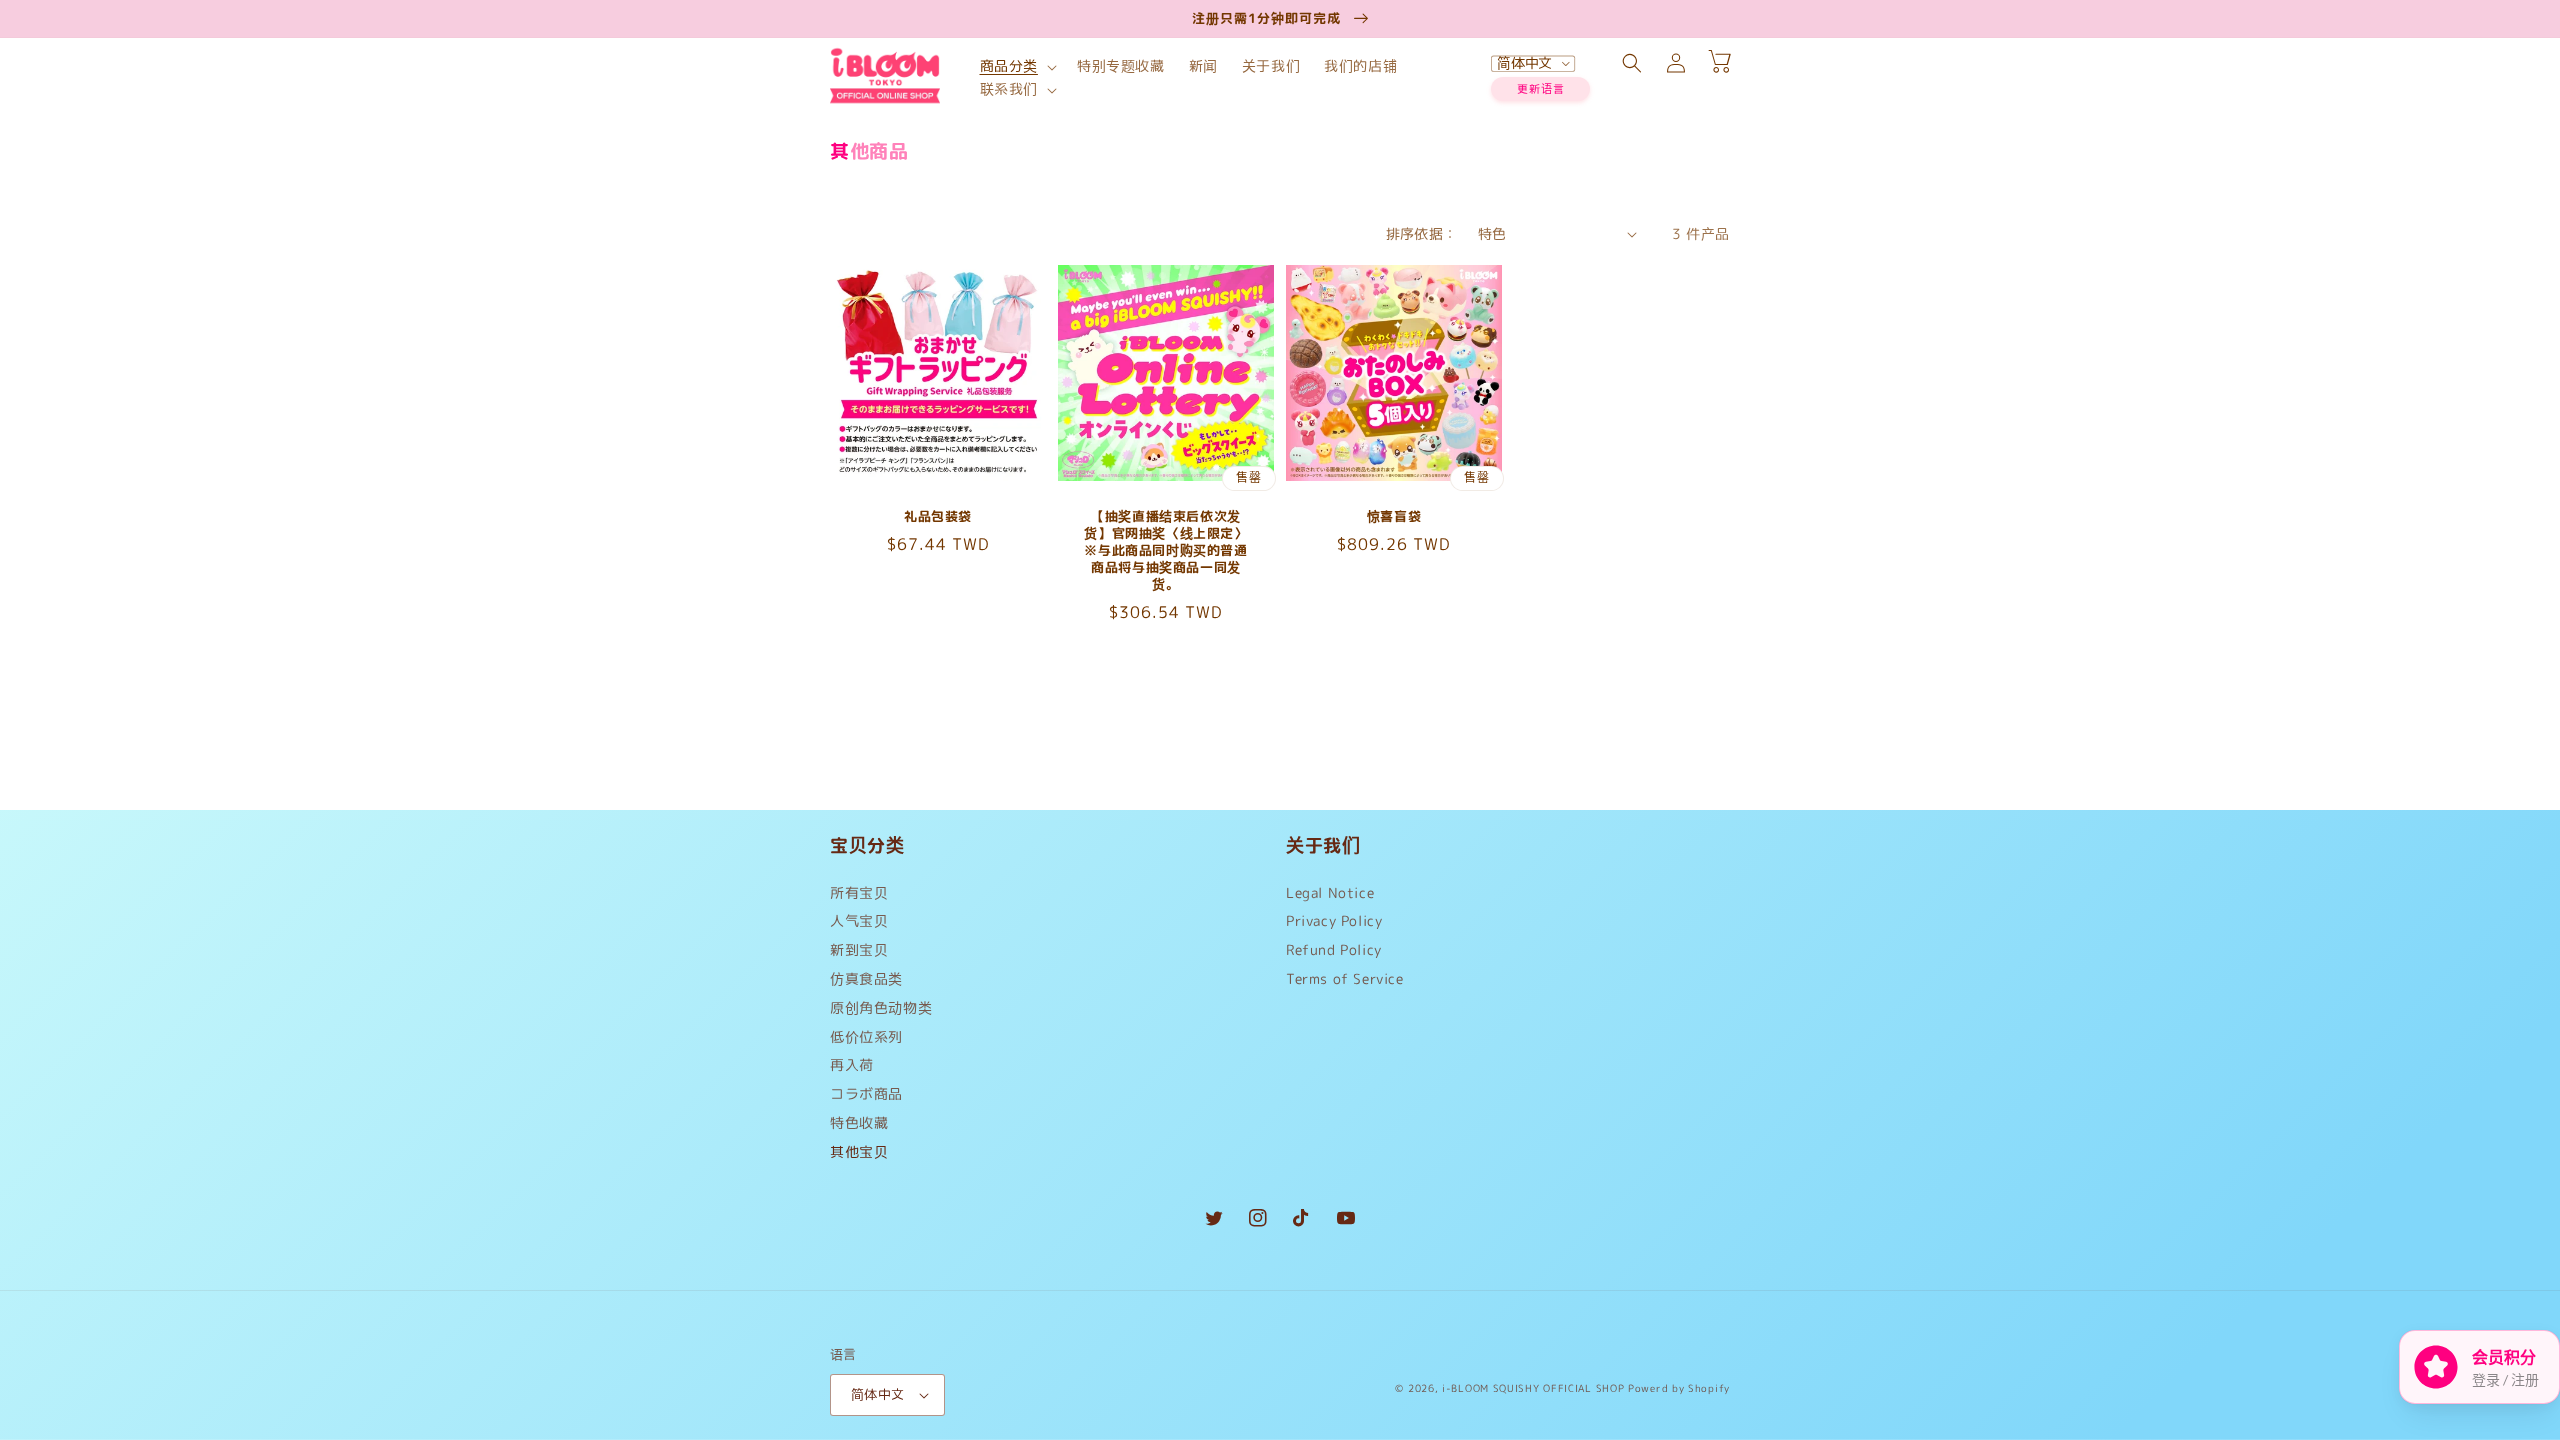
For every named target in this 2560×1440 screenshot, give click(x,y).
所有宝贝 (859, 897)
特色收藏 (859, 1122)
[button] (1016, 66)
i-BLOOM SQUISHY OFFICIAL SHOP (1533, 1388)
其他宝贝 (859, 1151)
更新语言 (1541, 89)
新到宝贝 (859, 949)
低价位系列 (866, 1036)
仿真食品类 (866, 978)
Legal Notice (1330, 897)
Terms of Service (1345, 978)
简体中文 (878, 1394)
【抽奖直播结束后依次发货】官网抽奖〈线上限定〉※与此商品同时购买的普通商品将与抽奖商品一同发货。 (1165, 550)
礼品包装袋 (938, 516)
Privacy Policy (1334, 920)
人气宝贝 (859, 920)
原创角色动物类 (881, 1007)
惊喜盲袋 (1394, 516)
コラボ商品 (866, 1093)
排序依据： (1422, 233)
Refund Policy (1334, 949)
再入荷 (852, 1064)
